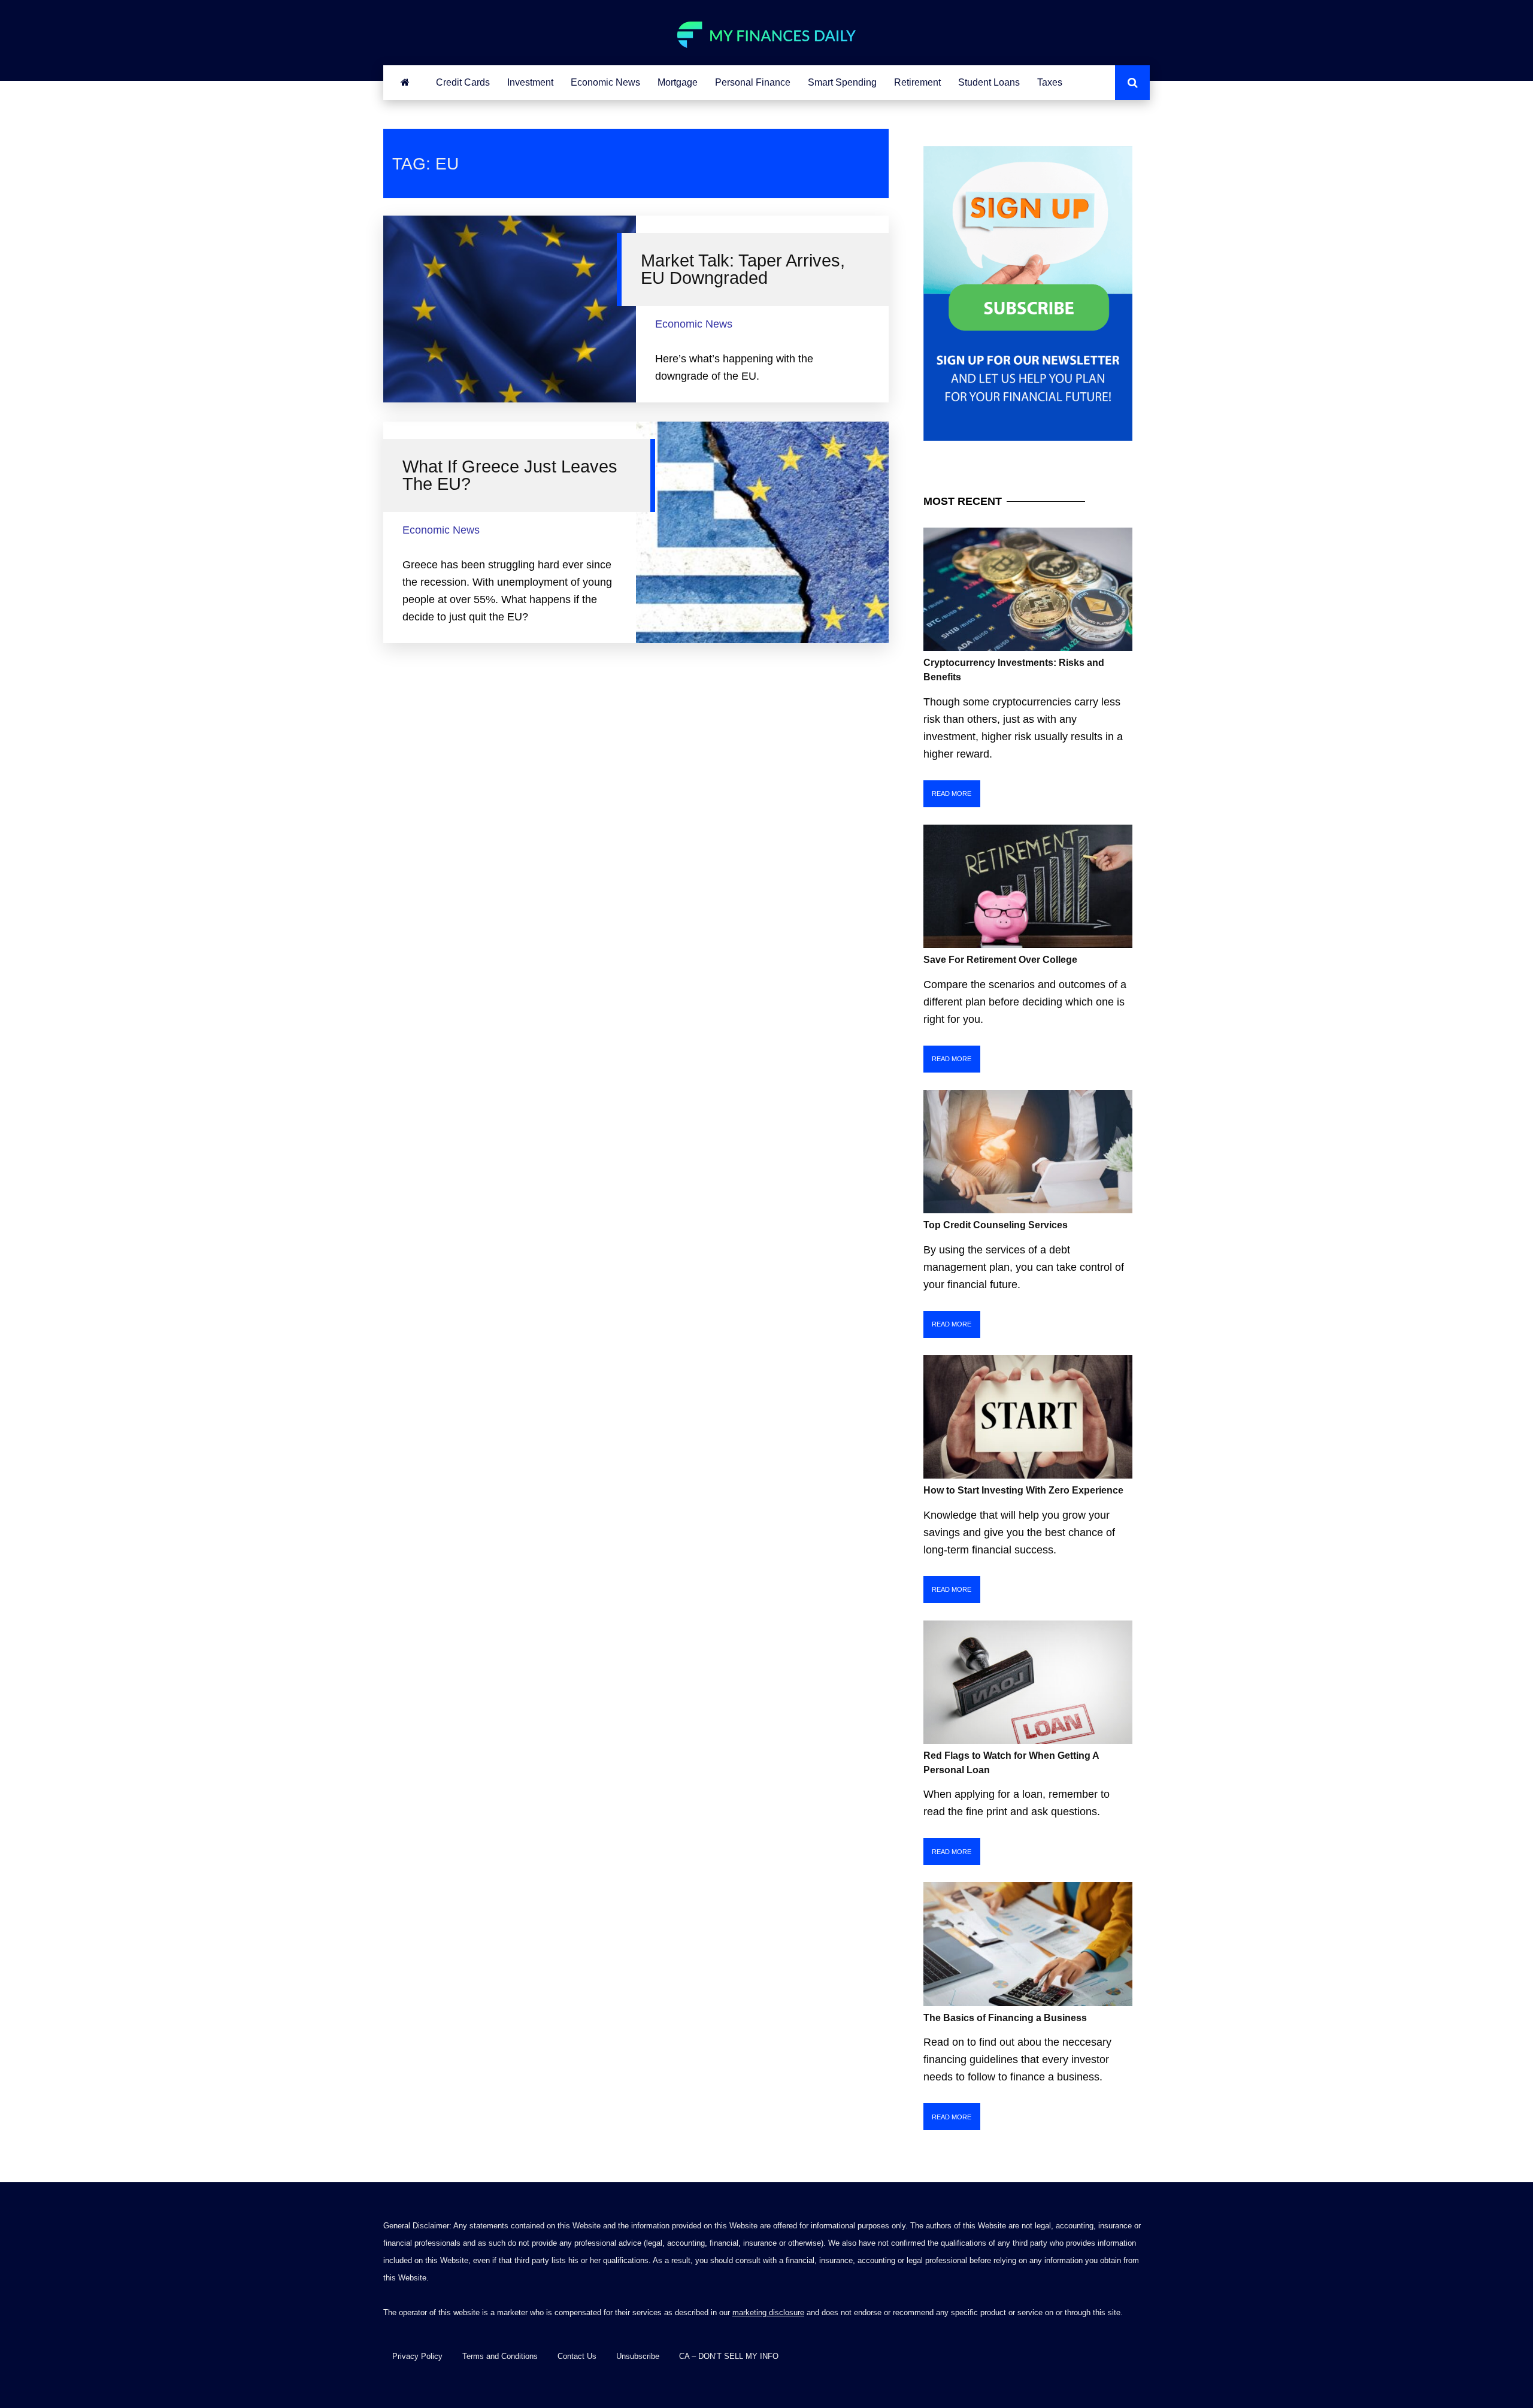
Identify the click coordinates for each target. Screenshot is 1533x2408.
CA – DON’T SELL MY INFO (729, 2356)
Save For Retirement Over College (1000, 960)
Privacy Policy (417, 2356)
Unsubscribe (638, 2356)
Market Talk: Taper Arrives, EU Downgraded (743, 269)
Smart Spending (842, 82)
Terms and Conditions (500, 2356)
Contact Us (577, 2356)
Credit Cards (463, 82)
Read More (952, 793)
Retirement (917, 82)
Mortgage (678, 82)
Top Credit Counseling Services (996, 1225)
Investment (530, 82)
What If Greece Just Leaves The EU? (510, 475)
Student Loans (989, 82)
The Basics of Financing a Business (1005, 2018)
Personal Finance (753, 82)
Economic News (605, 82)
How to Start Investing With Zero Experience (1023, 1490)
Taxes (1050, 82)
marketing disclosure (768, 2312)
